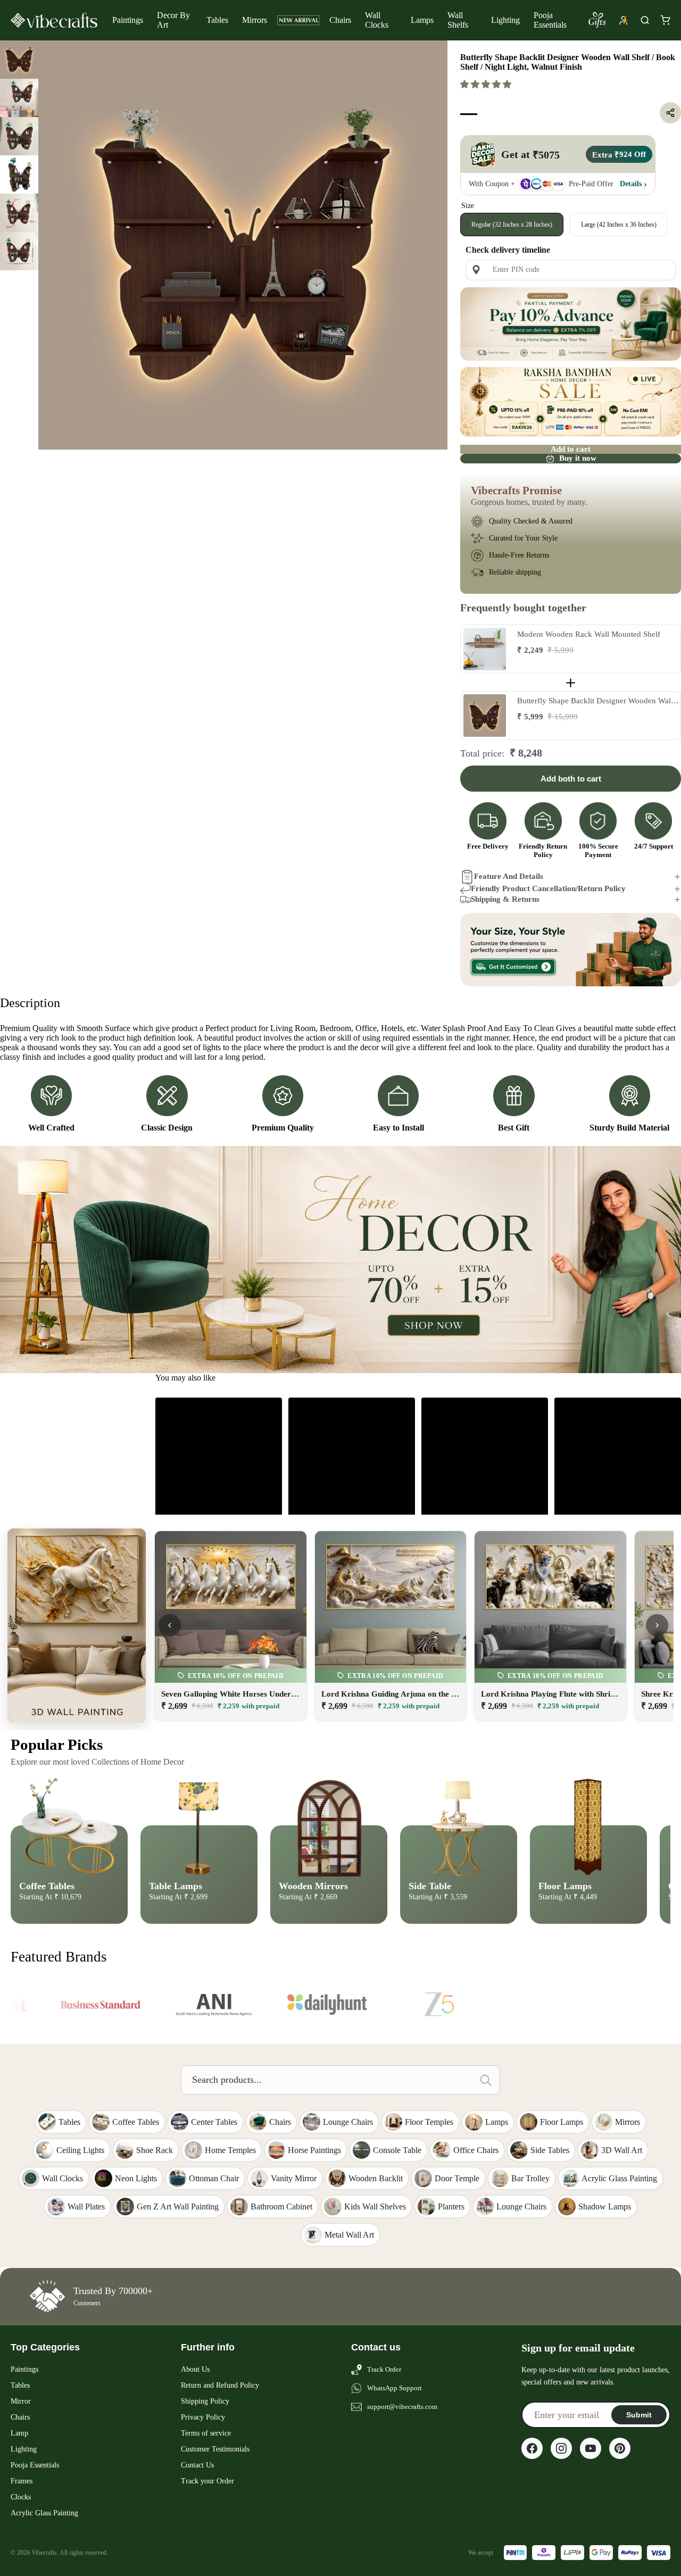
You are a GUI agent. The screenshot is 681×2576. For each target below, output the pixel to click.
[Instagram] (561, 2448)
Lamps (422, 20)
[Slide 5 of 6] (19, 213)
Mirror (21, 2401)
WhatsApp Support (395, 2388)
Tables (217, 20)
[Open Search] (645, 20)
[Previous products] (170, 1625)
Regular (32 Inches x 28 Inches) (512, 225)
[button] (487, 84)
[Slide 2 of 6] (19, 98)
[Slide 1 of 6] (19, 60)
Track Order (384, 2369)
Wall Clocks (377, 20)
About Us (195, 2369)
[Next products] (657, 1625)
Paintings (128, 20)
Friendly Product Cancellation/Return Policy (548, 888)
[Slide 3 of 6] (19, 136)
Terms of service (206, 2433)
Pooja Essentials (550, 20)
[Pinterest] (620, 2448)
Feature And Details (509, 876)
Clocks (21, 2497)
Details (631, 184)
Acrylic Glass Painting (44, 2513)
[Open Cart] (665, 20)
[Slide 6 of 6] (19, 251)
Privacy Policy (203, 2417)
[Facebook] (532, 2448)
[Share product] (670, 113)
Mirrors (255, 20)
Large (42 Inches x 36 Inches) (619, 225)
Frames (22, 2481)
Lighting (505, 20)
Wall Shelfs (458, 20)
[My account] (624, 20)
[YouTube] (591, 2448)
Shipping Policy (205, 2401)
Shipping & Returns (505, 899)
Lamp (19, 2433)
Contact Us (197, 2465)
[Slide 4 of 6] (19, 174)
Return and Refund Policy (220, 2385)
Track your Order (207, 2481)
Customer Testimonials (215, 2449)
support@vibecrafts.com (402, 2407)
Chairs (340, 20)
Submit (639, 2415)
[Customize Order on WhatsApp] (571, 950)
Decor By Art (173, 20)
